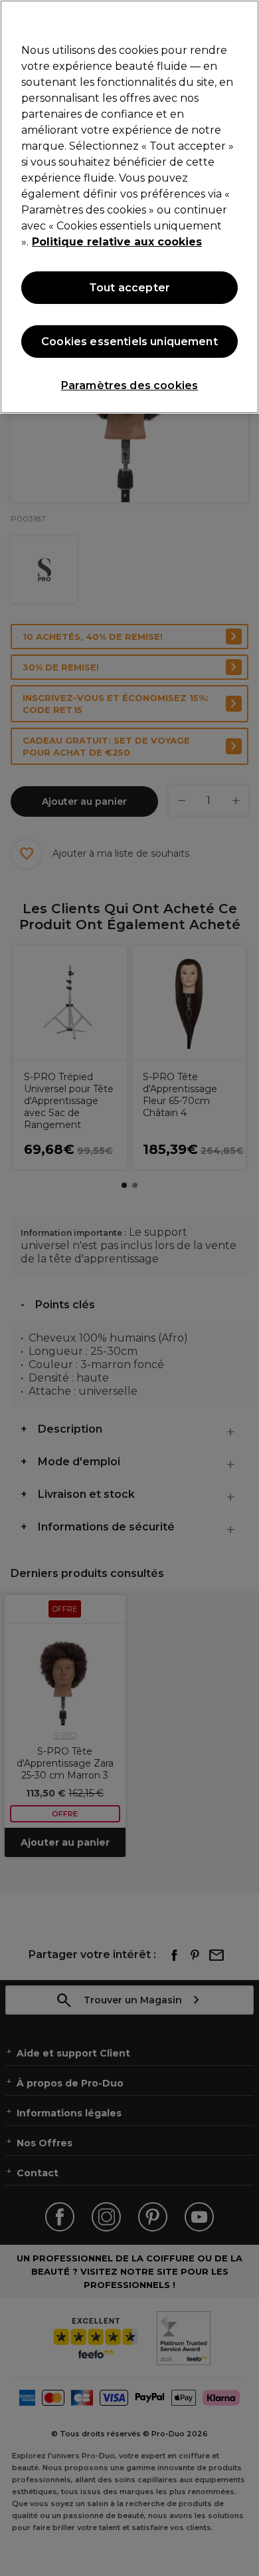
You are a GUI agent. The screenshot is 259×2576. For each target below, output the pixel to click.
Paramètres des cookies (130, 385)
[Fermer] (243, 19)
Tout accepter (129, 288)
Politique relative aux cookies (117, 242)
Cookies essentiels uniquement (129, 342)
